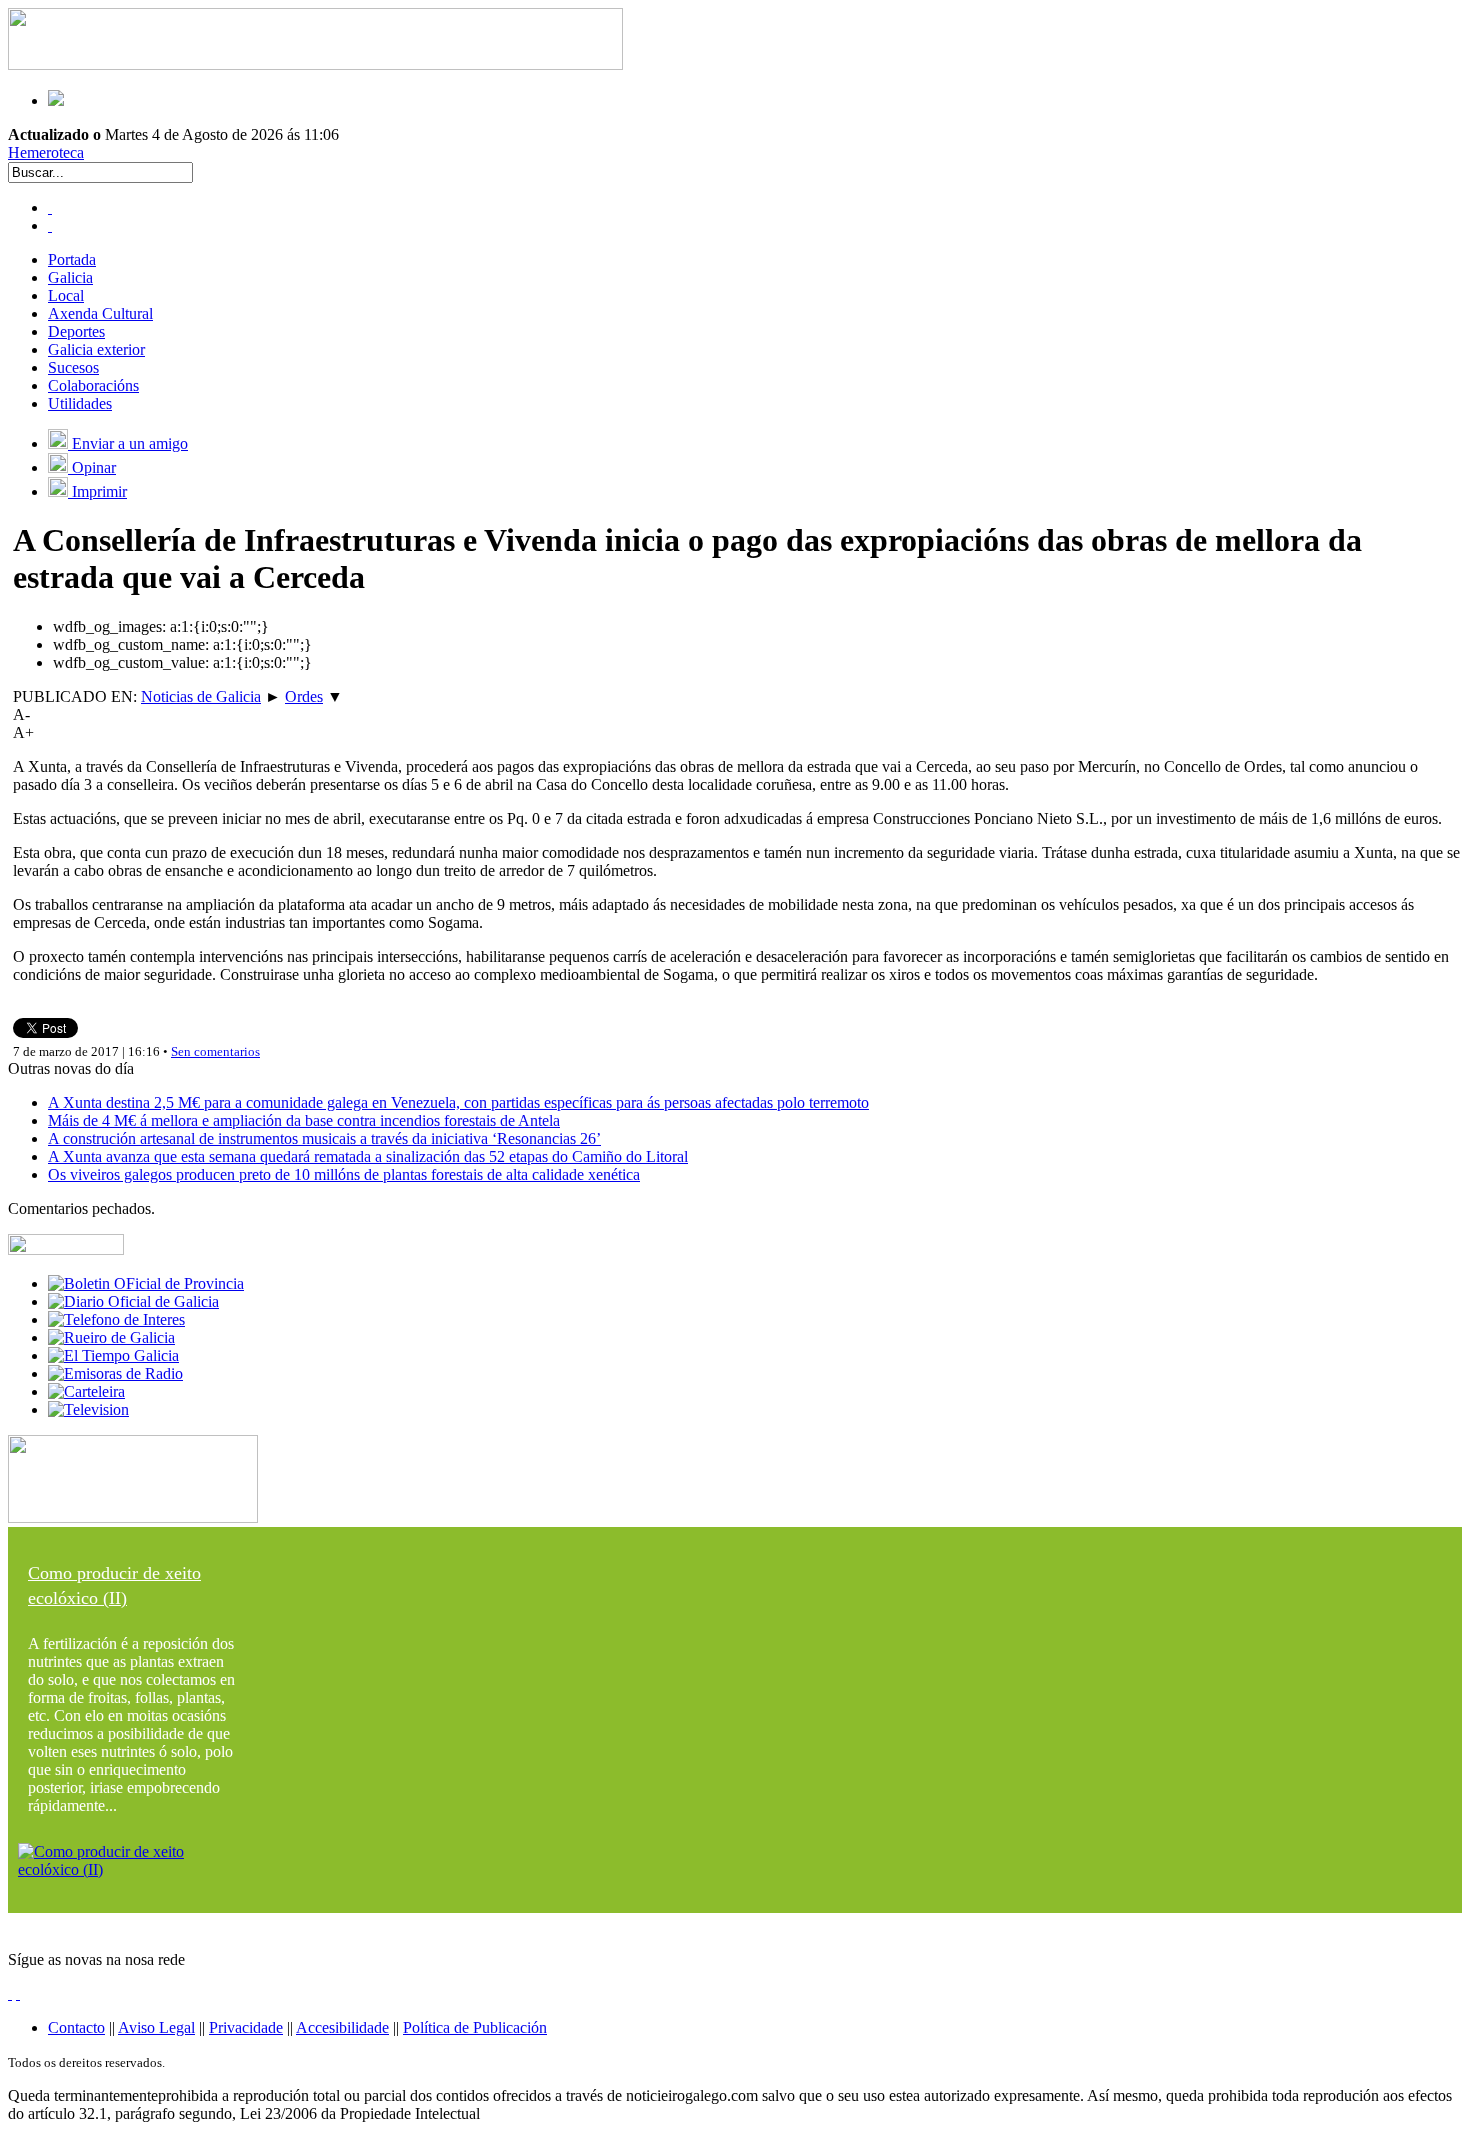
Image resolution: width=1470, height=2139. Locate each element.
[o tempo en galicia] (113, 1355)
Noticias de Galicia (201, 696)
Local (66, 295)
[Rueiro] (111, 1337)
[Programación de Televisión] (88, 1409)
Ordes (304, 696)
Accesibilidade (342, 2027)
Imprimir (97, 491)
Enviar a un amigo (128, 443)
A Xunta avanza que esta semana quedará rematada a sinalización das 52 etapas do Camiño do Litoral (368, 1156)
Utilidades (80, 403)
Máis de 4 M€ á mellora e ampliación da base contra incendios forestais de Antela (304, 1120)
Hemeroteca (46, 152)
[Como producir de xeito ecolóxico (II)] (133, 1869)
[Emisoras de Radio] (115, 1373)
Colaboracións (93, 385)
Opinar (92, 467)
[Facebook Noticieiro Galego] (50, 207)
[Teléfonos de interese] (116, 1319)
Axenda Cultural (100, 313)
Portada (72, 259)
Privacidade (246, 2027)
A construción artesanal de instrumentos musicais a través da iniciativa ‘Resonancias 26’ (324, 1138)
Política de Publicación (475, 2027)
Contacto (76, 2027)
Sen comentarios (215, 1051)
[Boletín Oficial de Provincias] (146, 1283)
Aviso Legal (156, 2027)
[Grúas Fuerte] (315, 64)
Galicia (70, 277)
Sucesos (73, 367)
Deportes (76, 331)
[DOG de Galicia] (133, 1301)
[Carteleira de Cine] (86, 1391)
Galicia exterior (96, 349)
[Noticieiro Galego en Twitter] (50, 225)
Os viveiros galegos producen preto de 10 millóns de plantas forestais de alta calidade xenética (344, 1174)
